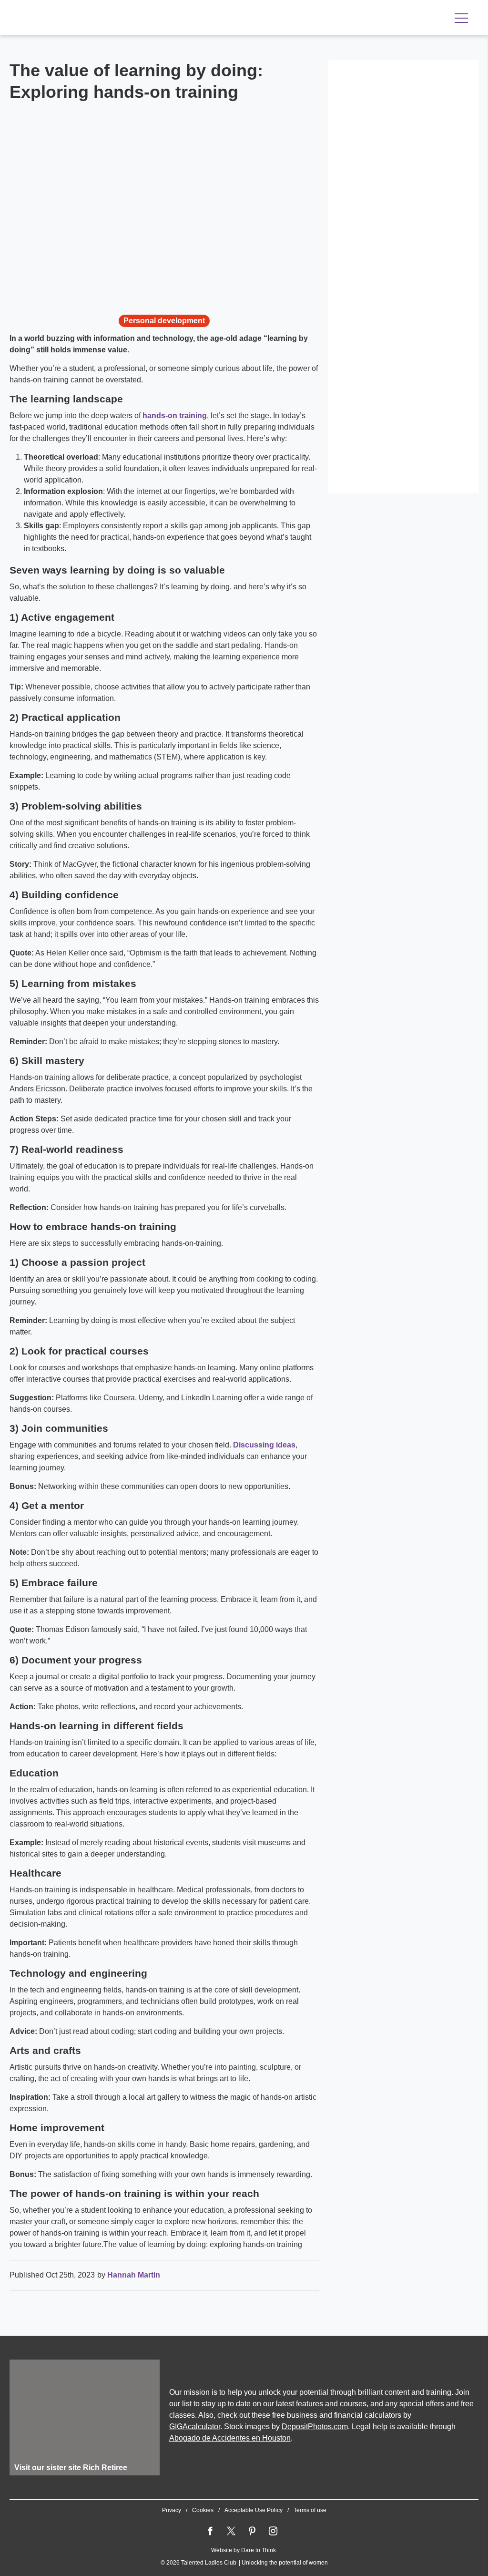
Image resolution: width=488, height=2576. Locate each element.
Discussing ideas (264, 1445)
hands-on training (175, 416)
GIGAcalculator (195, 2427)
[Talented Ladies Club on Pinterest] (252, 2531)
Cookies (203, 2510)
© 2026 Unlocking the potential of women (244, 2563)
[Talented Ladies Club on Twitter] (231, 2531)
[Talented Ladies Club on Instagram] (273, 2531)
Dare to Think (259, 2550)
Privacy (172, 2510)
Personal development (164, 321)
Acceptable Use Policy (254, 2510)
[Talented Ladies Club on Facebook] (210, 2531)
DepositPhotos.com (315, 2427)
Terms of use (310, 2510)
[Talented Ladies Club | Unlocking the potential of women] (110, 19)
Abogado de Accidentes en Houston (230, 2438)
